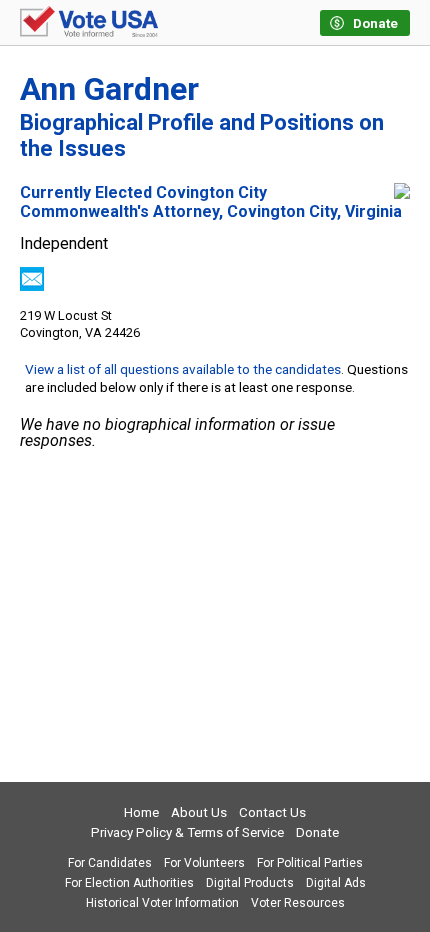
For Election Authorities (129, 883)
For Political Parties (310, 863)
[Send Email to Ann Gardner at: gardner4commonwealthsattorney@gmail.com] (32, 285)
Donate (317, 832)
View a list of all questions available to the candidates (183, 369)
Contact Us (272, 812)
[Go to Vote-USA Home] (89, 23)
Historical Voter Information (162, 903)
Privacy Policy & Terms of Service (187, 832)
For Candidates (110, 863)
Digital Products (250, 883)
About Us (199, 812)
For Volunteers (204, 863)
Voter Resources (298, 903)
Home (141, 812)
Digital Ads (336, 883)
